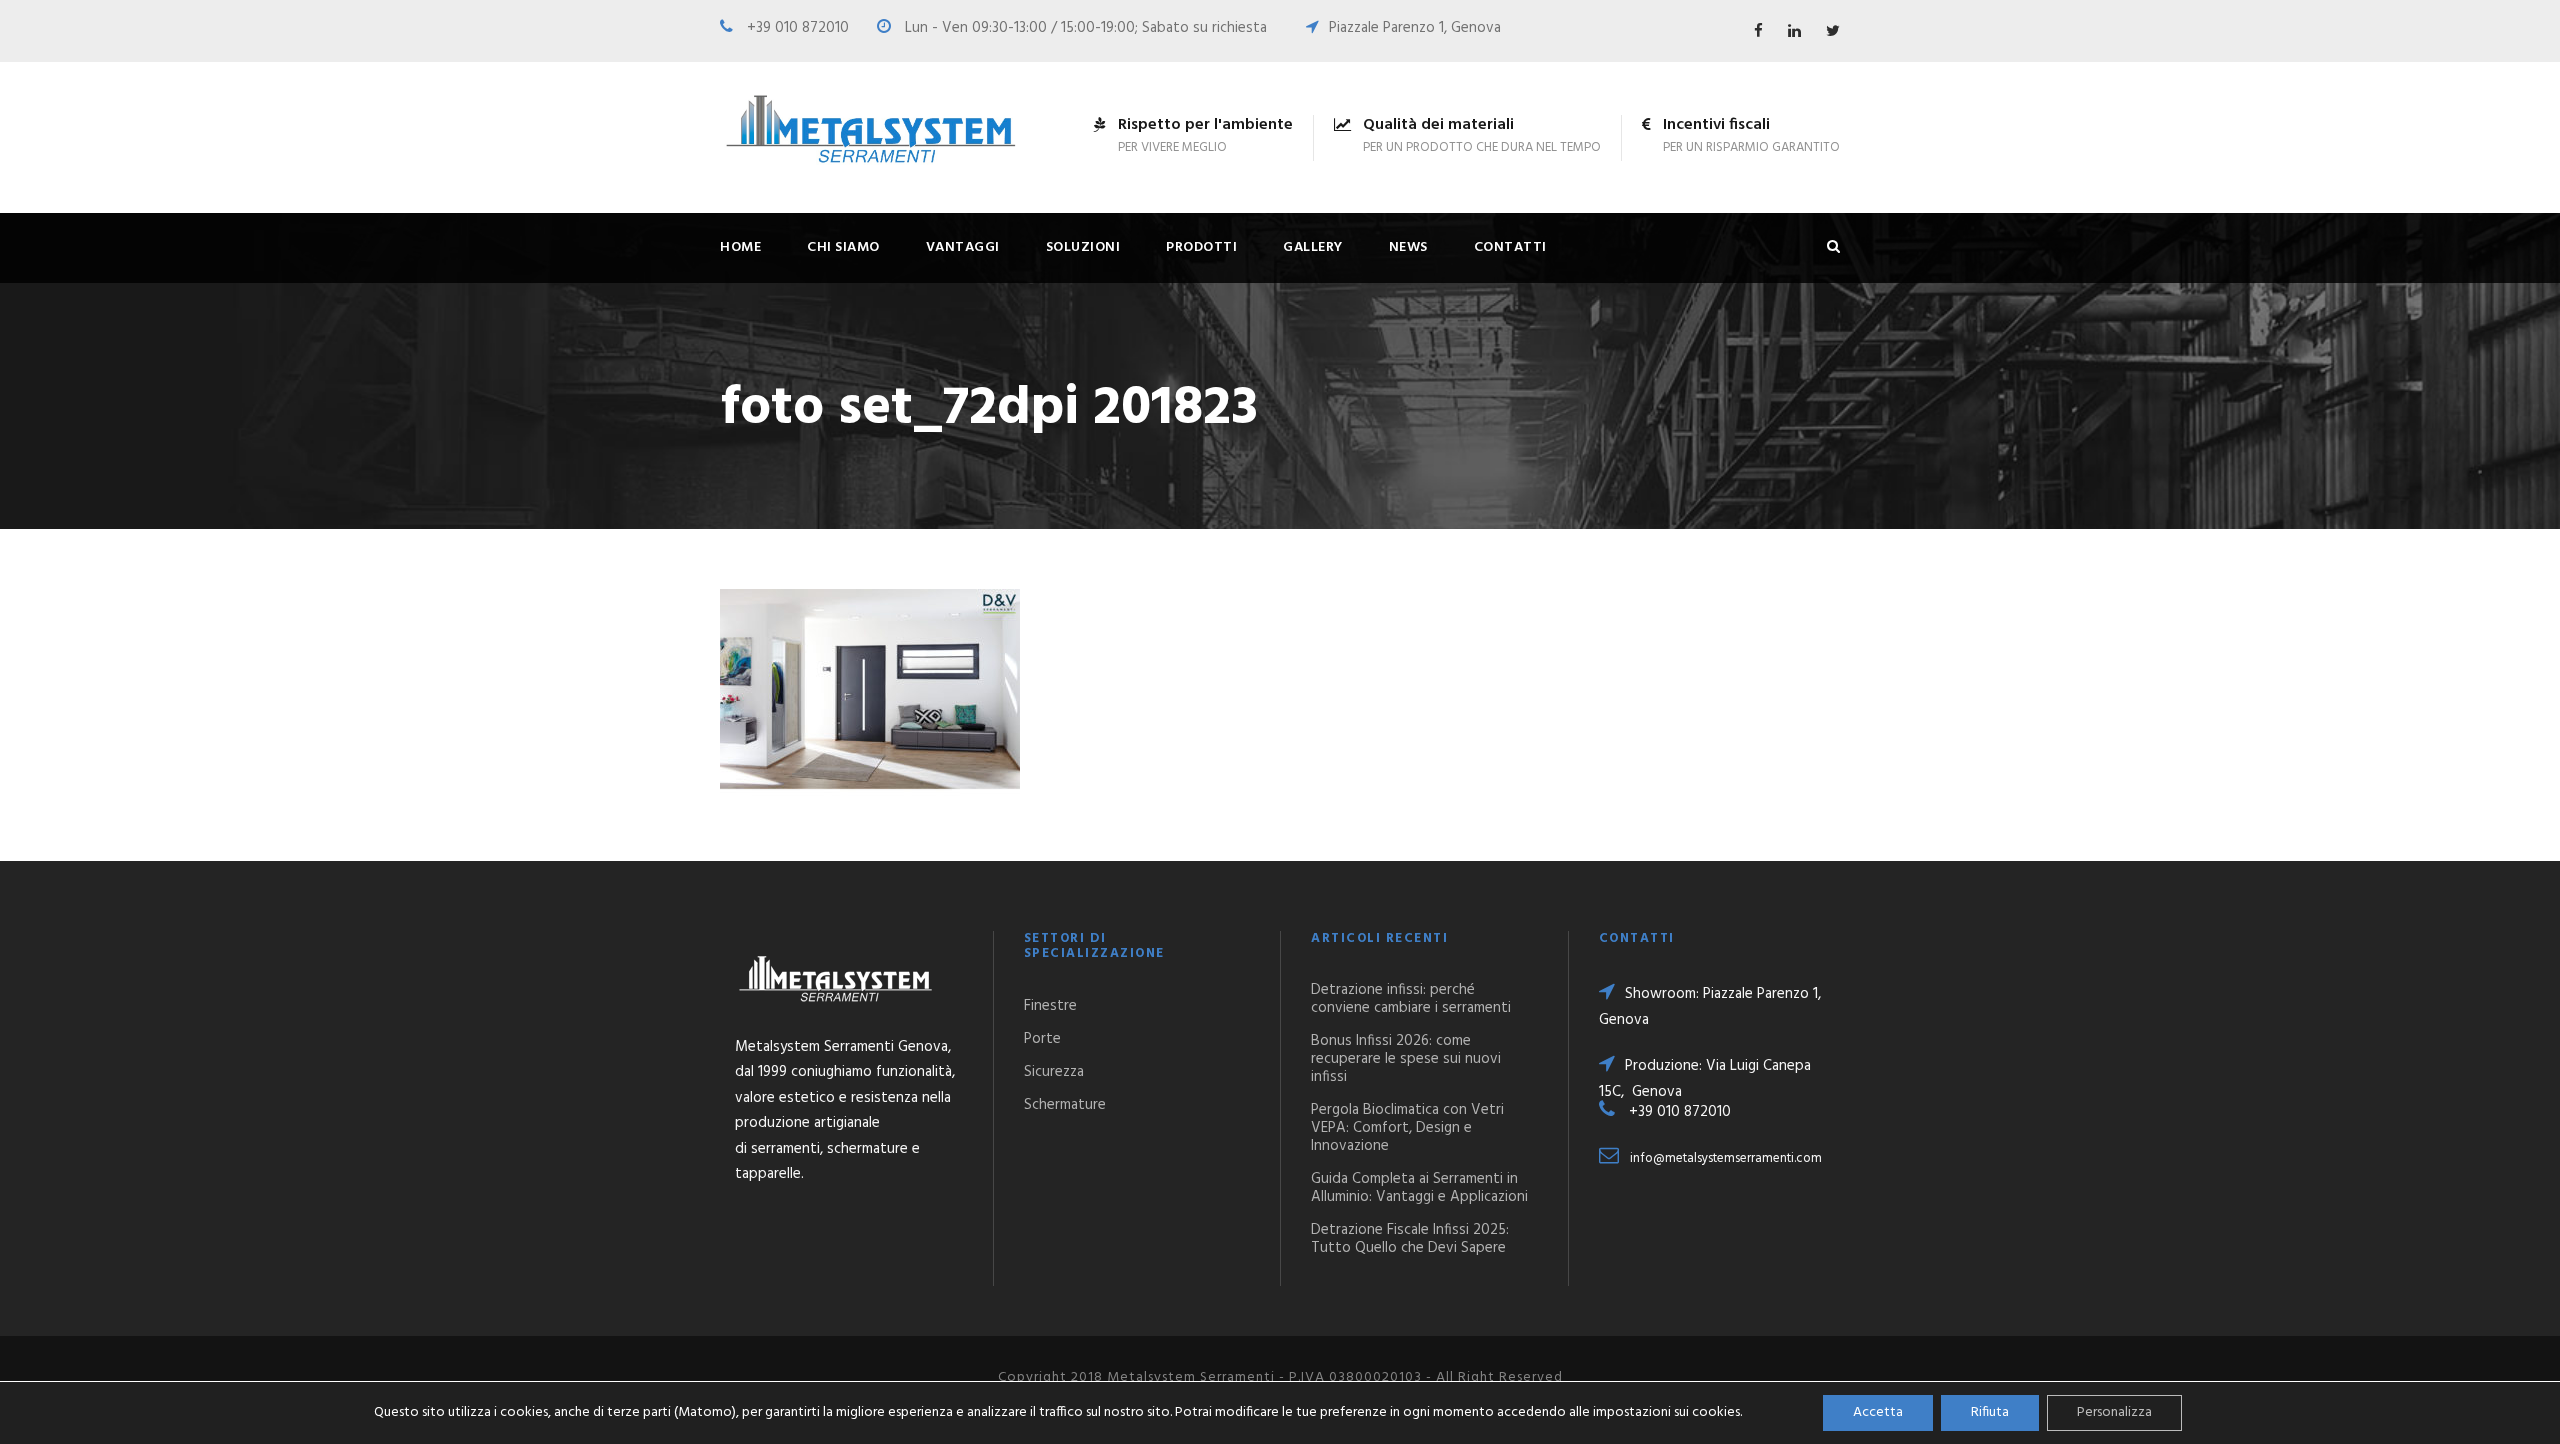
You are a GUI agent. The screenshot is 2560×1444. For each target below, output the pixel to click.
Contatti (1510, 247)
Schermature (1065, 1105)
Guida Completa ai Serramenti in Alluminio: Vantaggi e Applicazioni (1419, 1188)
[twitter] (1833, 32)
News (1408, 247)
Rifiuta (1990, 1412)
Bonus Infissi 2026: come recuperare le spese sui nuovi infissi (1406, 1059)
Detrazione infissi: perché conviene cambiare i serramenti (1411, 999)
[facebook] (1758, 32)
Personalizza (2114, 1412)
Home (740, 247)
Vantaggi (963, 247)
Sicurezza (1054, 1072)
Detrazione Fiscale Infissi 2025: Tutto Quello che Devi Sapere (1410, 1239)
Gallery (1313, 247)
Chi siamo (843, 247)
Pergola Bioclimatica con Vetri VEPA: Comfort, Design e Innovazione (1407, 1128)
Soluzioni (1083, 247)
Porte (1042, 1039)
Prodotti (1201, 247)
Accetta (1878, 1412)
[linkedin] (1794, 32)
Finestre (1050, 1006)
